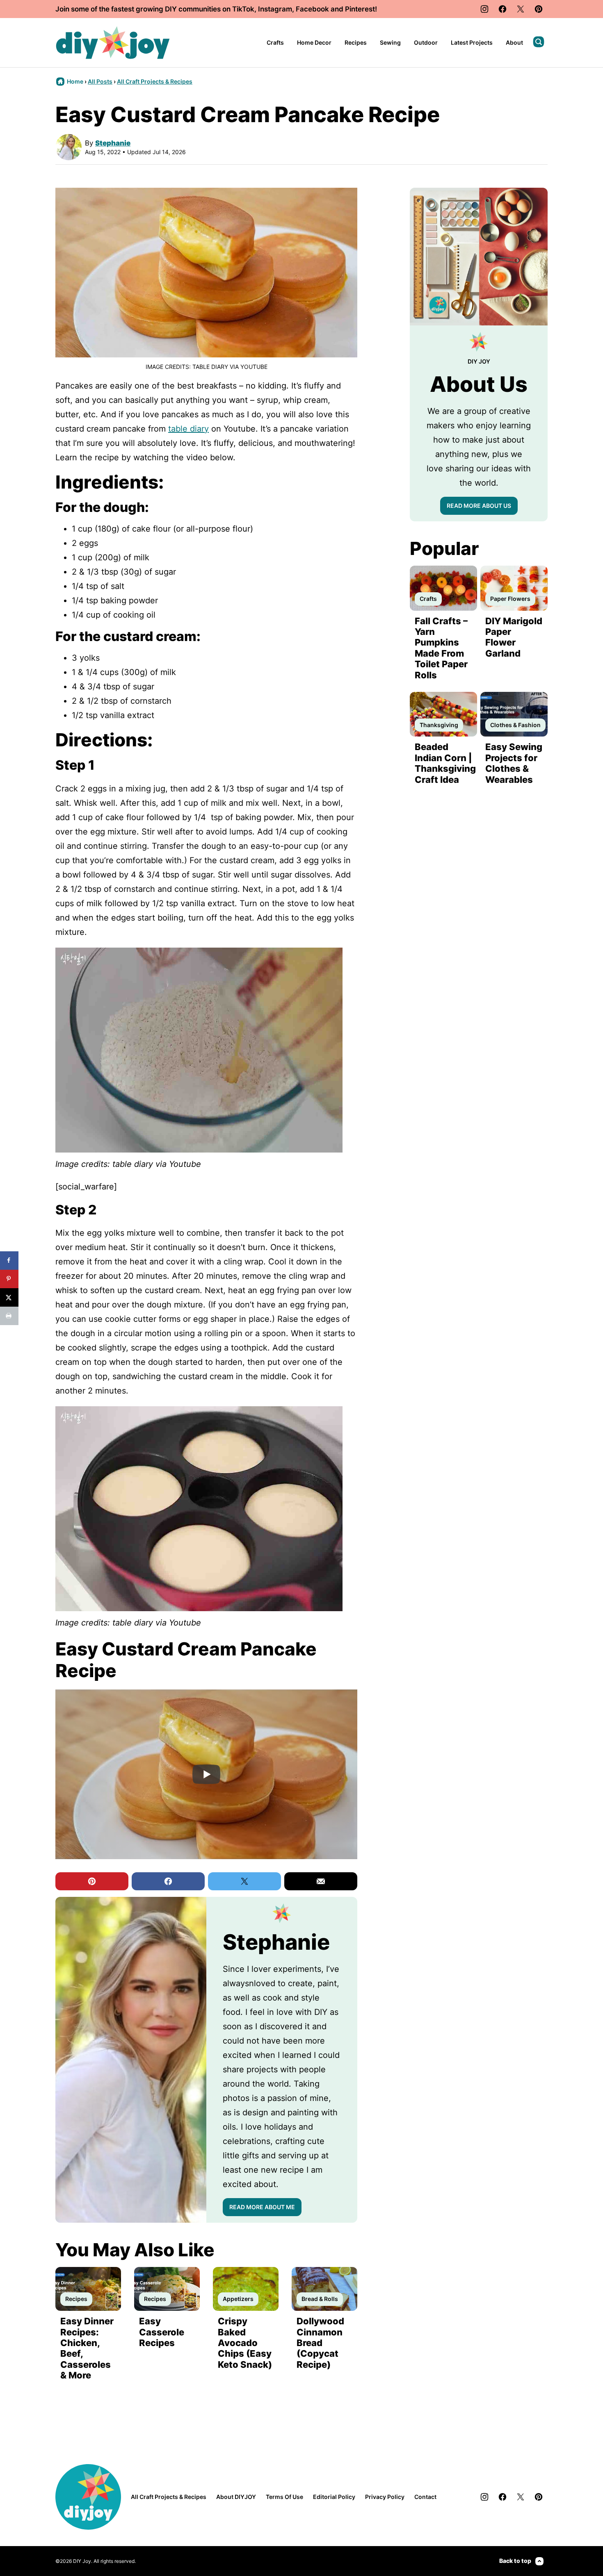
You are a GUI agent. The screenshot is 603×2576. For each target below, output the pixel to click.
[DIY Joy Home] (113, 43)
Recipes (356, 42)
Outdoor (426, 42)
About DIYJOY (236, 2497)
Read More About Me (262, 2207)
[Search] (539, 42)
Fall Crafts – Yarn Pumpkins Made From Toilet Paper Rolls (441, 648)
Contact (425, 2497)
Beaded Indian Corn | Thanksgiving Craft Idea (445, 763)
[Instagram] (484, 9)
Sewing (390, 42)
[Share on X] (9, 1297)
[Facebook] (502, 9)
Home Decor (314, 42)
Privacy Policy (385, 2497)
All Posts (100, 81)
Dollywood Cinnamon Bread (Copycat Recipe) (320, 2343)
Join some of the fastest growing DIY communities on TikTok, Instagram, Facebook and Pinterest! (216, 9)
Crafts (275, 42)
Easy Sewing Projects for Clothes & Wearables (514, 763)
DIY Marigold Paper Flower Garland (514, 637)
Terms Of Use (284, 2497)
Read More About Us (479, 506)
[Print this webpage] (9, 1316)
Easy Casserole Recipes (162, 2332)
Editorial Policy (334, 2497)
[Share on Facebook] (9, 1261)
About (514, 42)
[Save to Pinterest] (9, 1279)
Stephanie (113, 143)
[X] (521, 9)
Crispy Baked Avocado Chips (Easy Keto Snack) (245, 2343)
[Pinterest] (539, 9)
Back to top (515, 2561)
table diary (188, 429)
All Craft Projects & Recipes (155, 81)
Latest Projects (472, 42)
